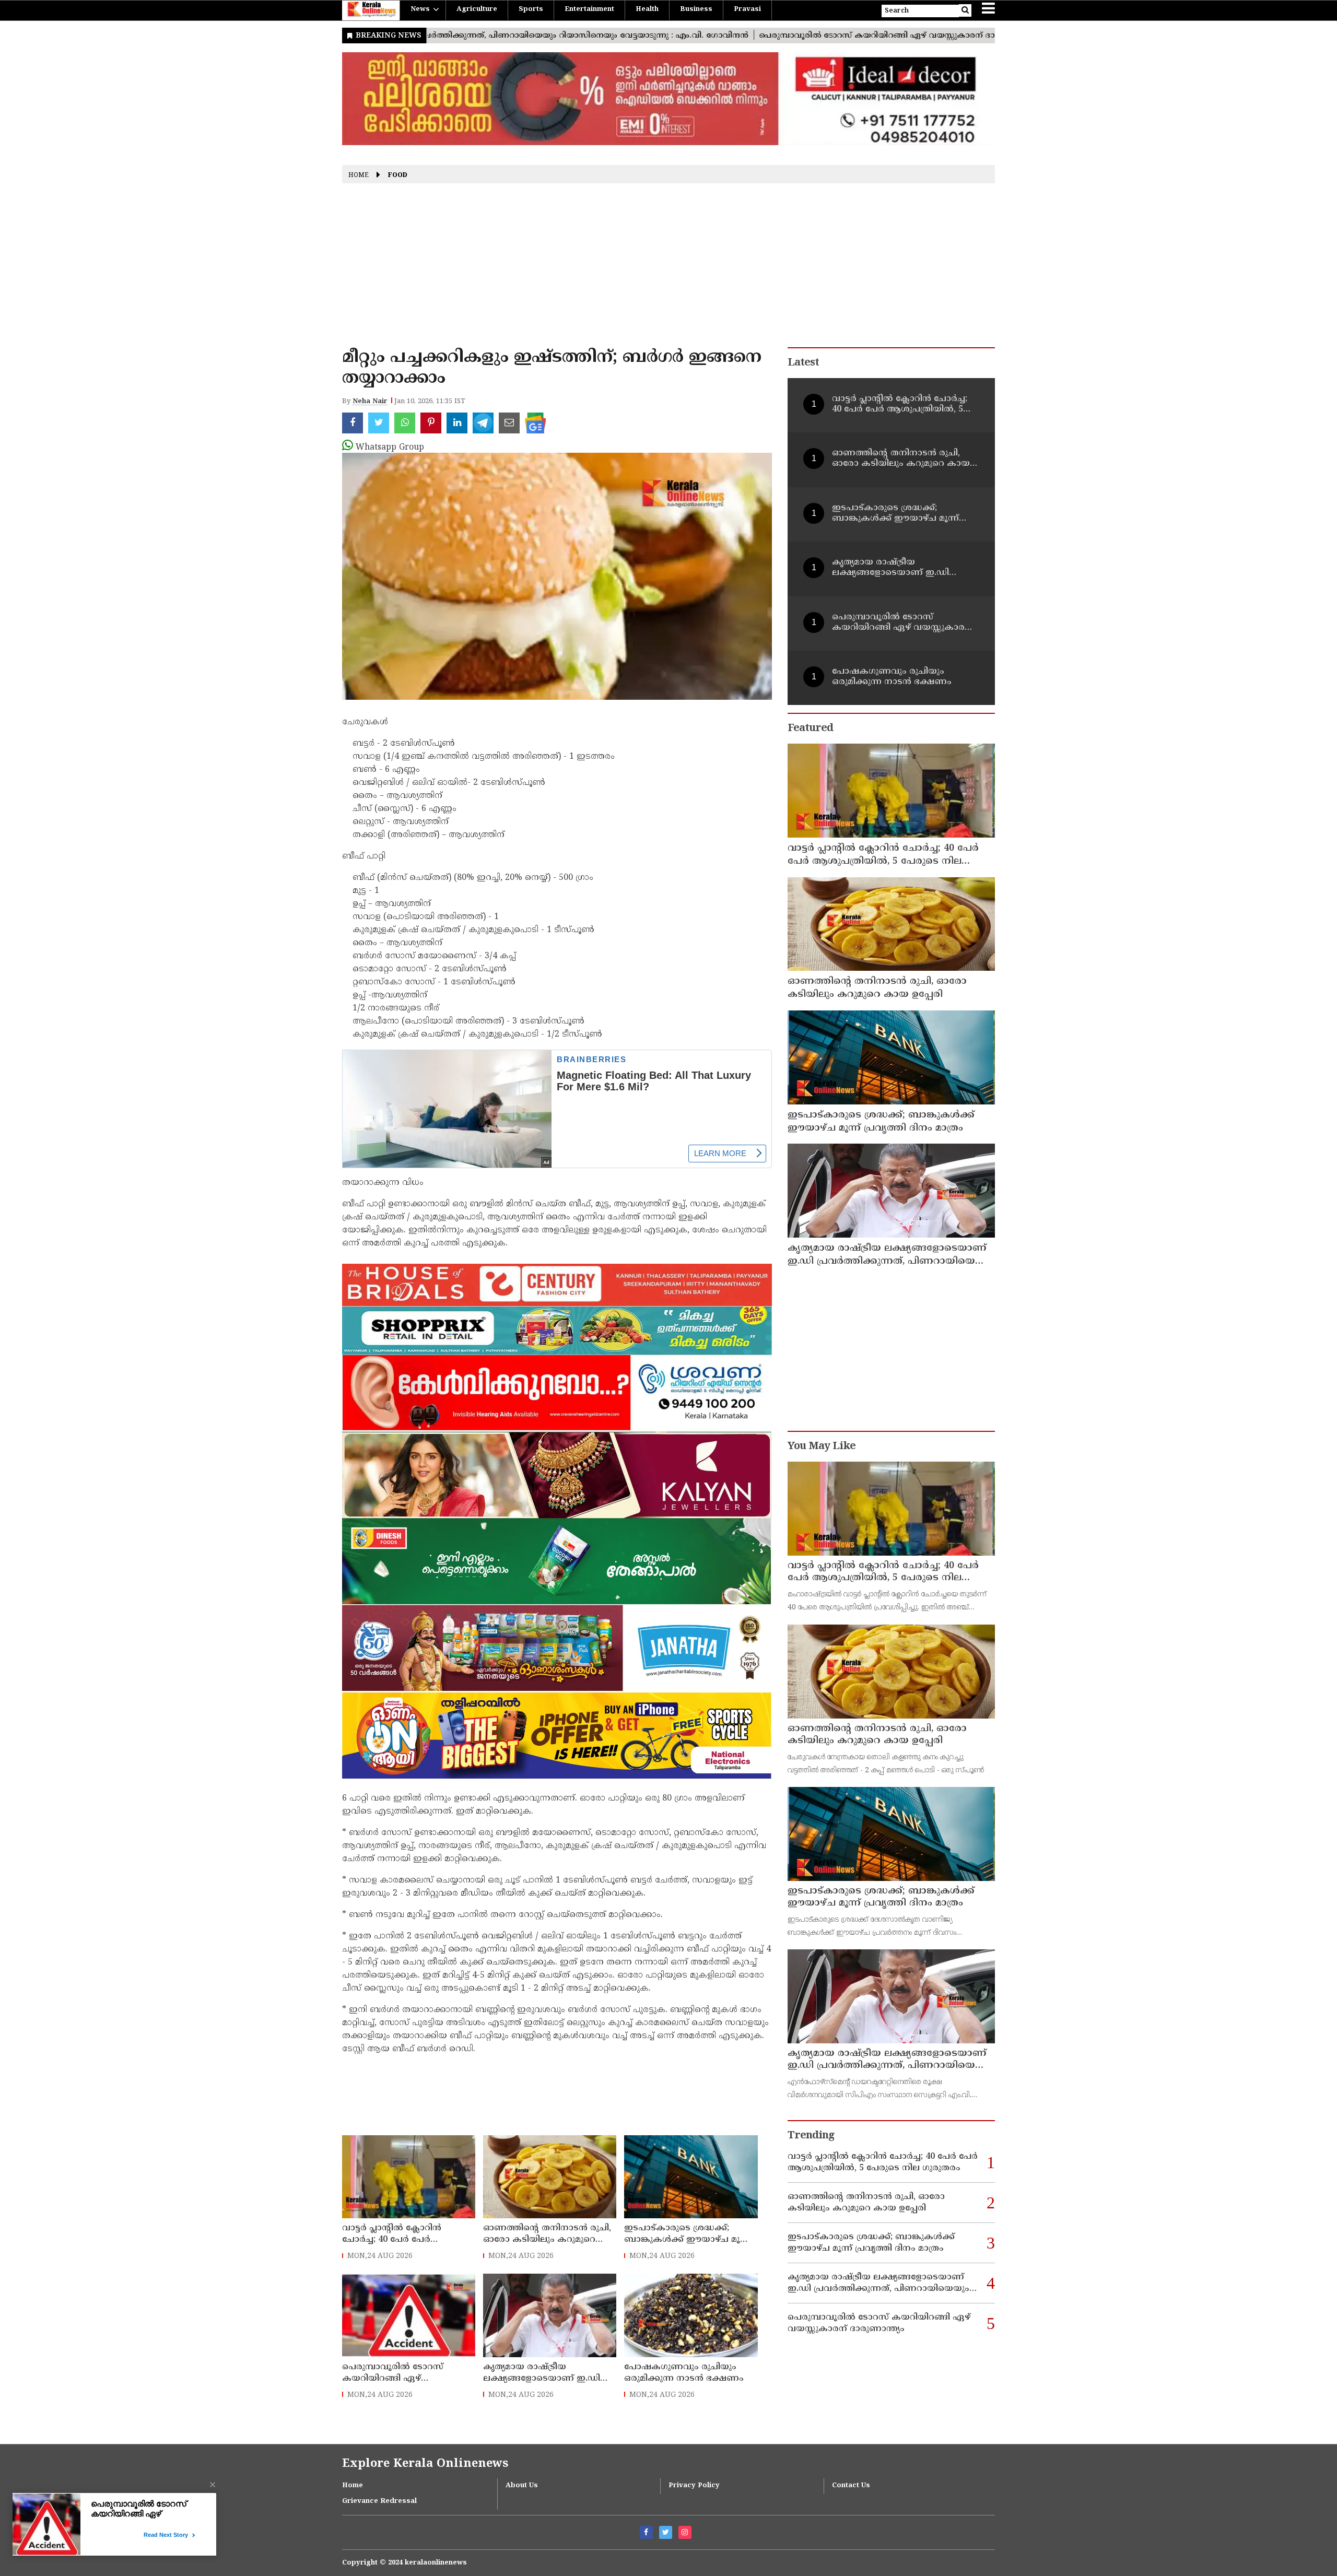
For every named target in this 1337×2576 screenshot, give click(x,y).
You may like (822, 1447)
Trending (811, 2136)
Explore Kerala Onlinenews (425, 2464)
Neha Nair (370, 402)
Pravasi (747, 9)
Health (647, 9)
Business (696, 9)
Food (398, 176)
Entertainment (589, 9)
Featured (810, 729)
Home (359, 176)
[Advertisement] (668, 269)
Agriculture (477, 9)
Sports (531, 9)
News (420, 9)
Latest (803, 363)
